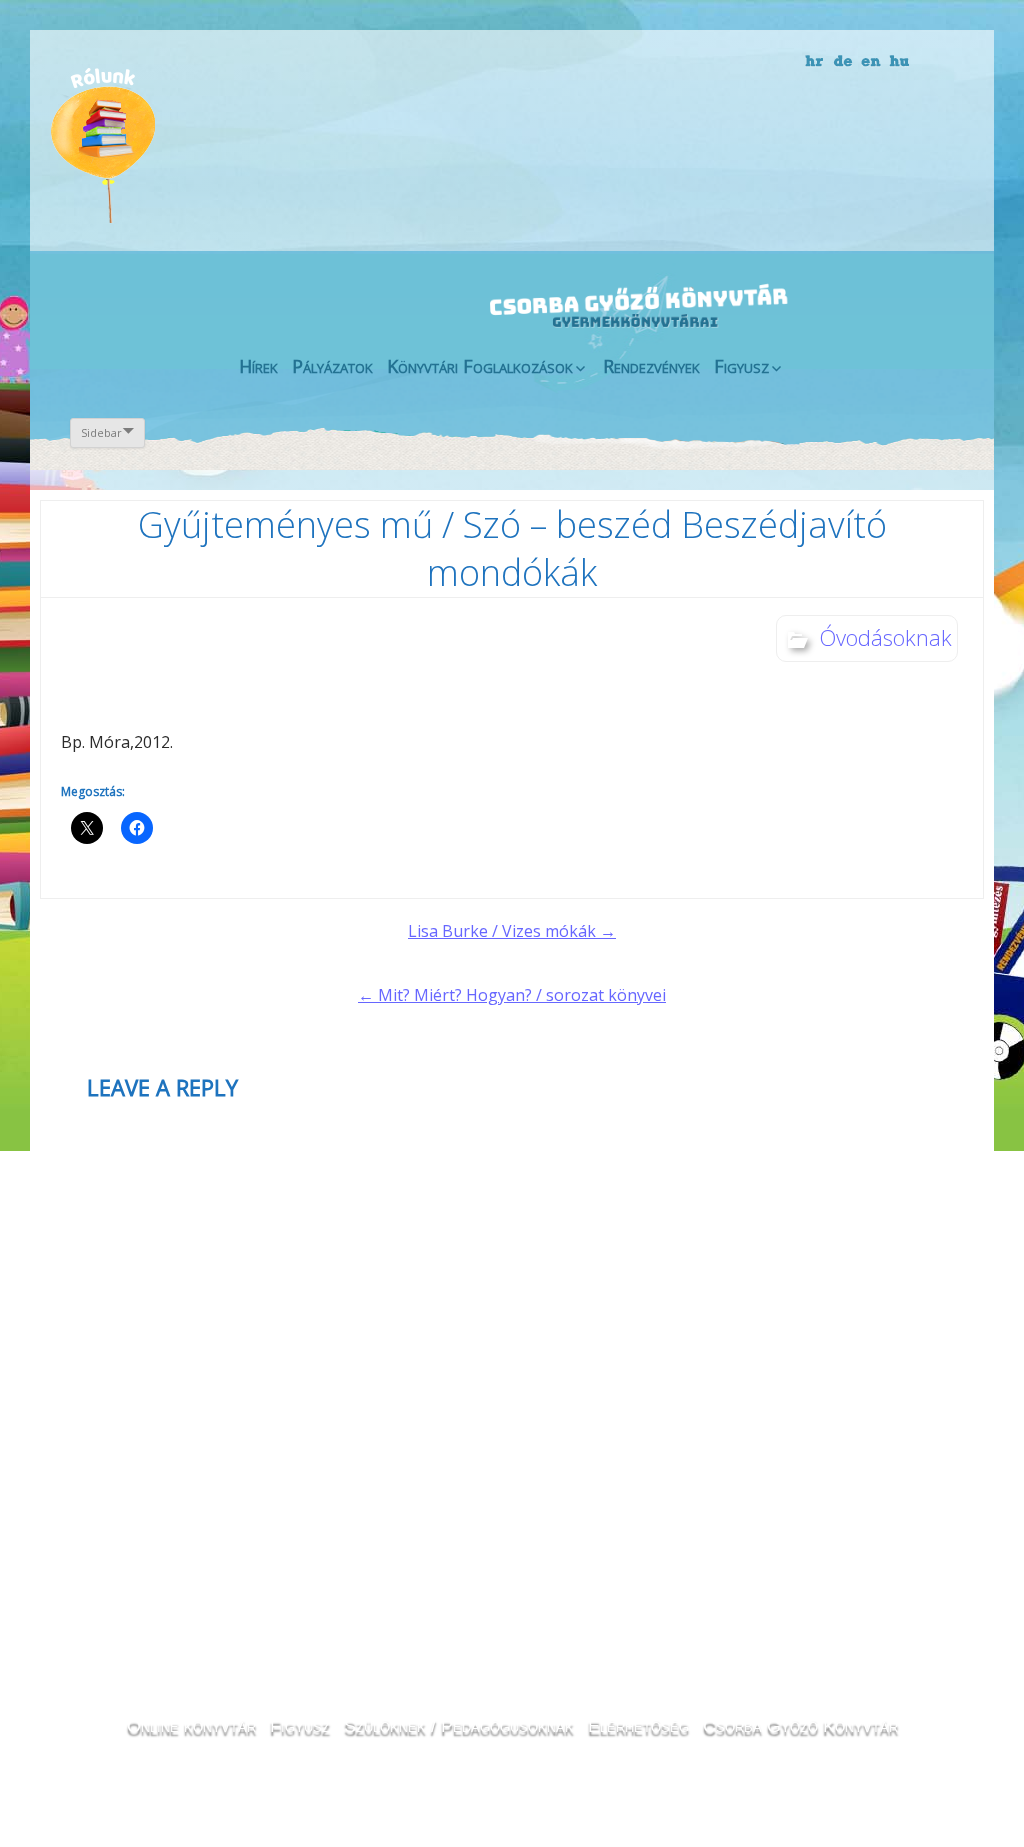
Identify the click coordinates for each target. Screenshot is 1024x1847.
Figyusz (741, 366)
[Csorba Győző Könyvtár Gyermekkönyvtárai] (520, 265)
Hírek (258, 366)
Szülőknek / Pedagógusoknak (459, 1726)
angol (871, 65)
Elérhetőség (638, 1726)
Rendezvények (651, 366)
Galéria (697, 147)
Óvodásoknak (885, 637)
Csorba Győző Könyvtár (800, 1726)
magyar (899, 62)
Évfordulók (208, 142)
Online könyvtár (316, 143)
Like (813, 161)
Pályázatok (332, 366)
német (843, 62)
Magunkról (102, 144)
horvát (815, 62)
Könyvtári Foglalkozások (480, 366)
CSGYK (920, 160)
